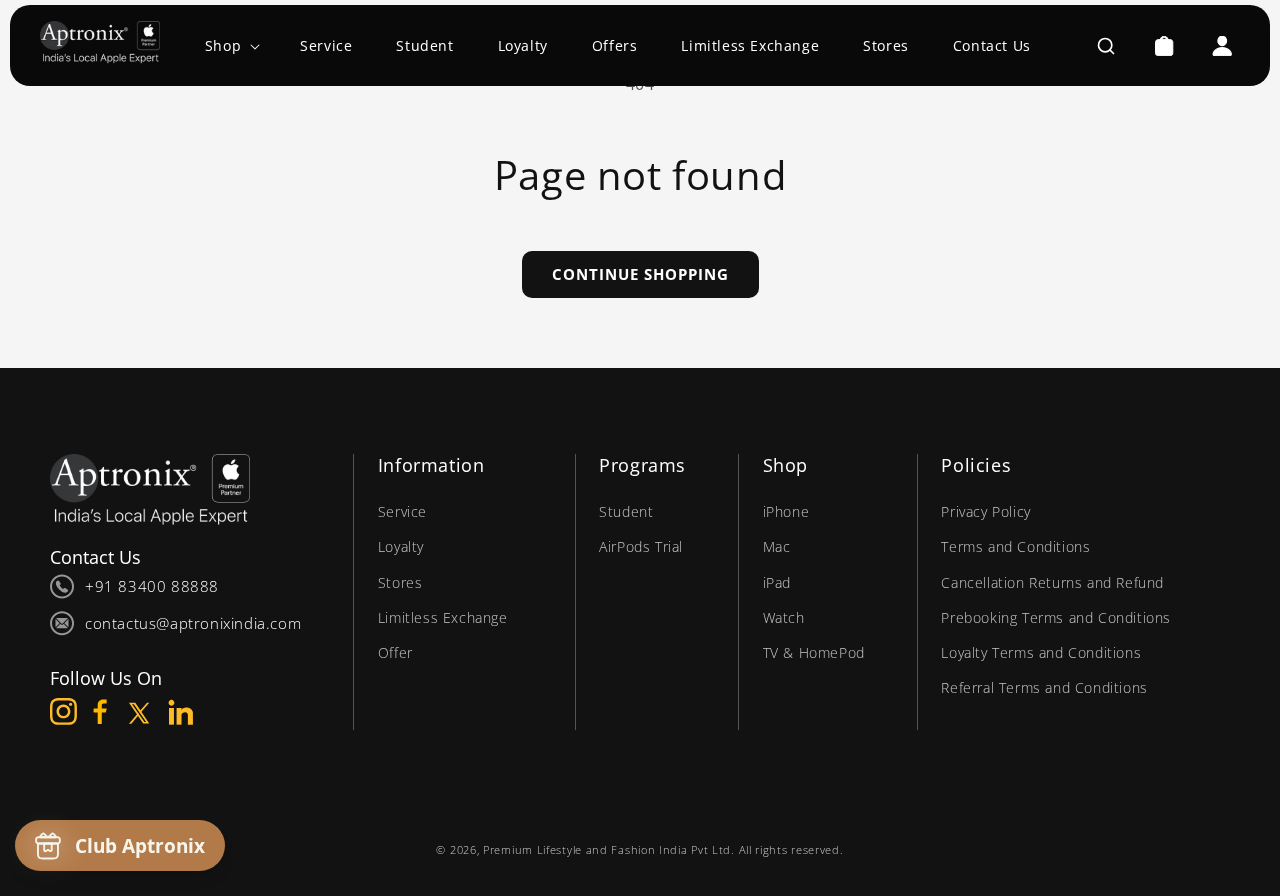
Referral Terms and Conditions (1044, 687)
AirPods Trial (641, 546)
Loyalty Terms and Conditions (1041, 652)
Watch (784, 617)
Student (626, 511)
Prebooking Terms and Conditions (1056, 617)
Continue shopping (640, 274)
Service (402, 511)
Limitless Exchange (443, 617)
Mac (777, 546)
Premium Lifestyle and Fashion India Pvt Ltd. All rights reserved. (663, 849)
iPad (777, 582)
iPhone (786, 511)
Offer (395, 652)
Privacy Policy (985, 511)
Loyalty (401, 546)
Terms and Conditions (1015, 546)
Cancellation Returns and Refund (1052, 582)
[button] (230, 46)
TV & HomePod (814, 652)
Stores (400, 582)
